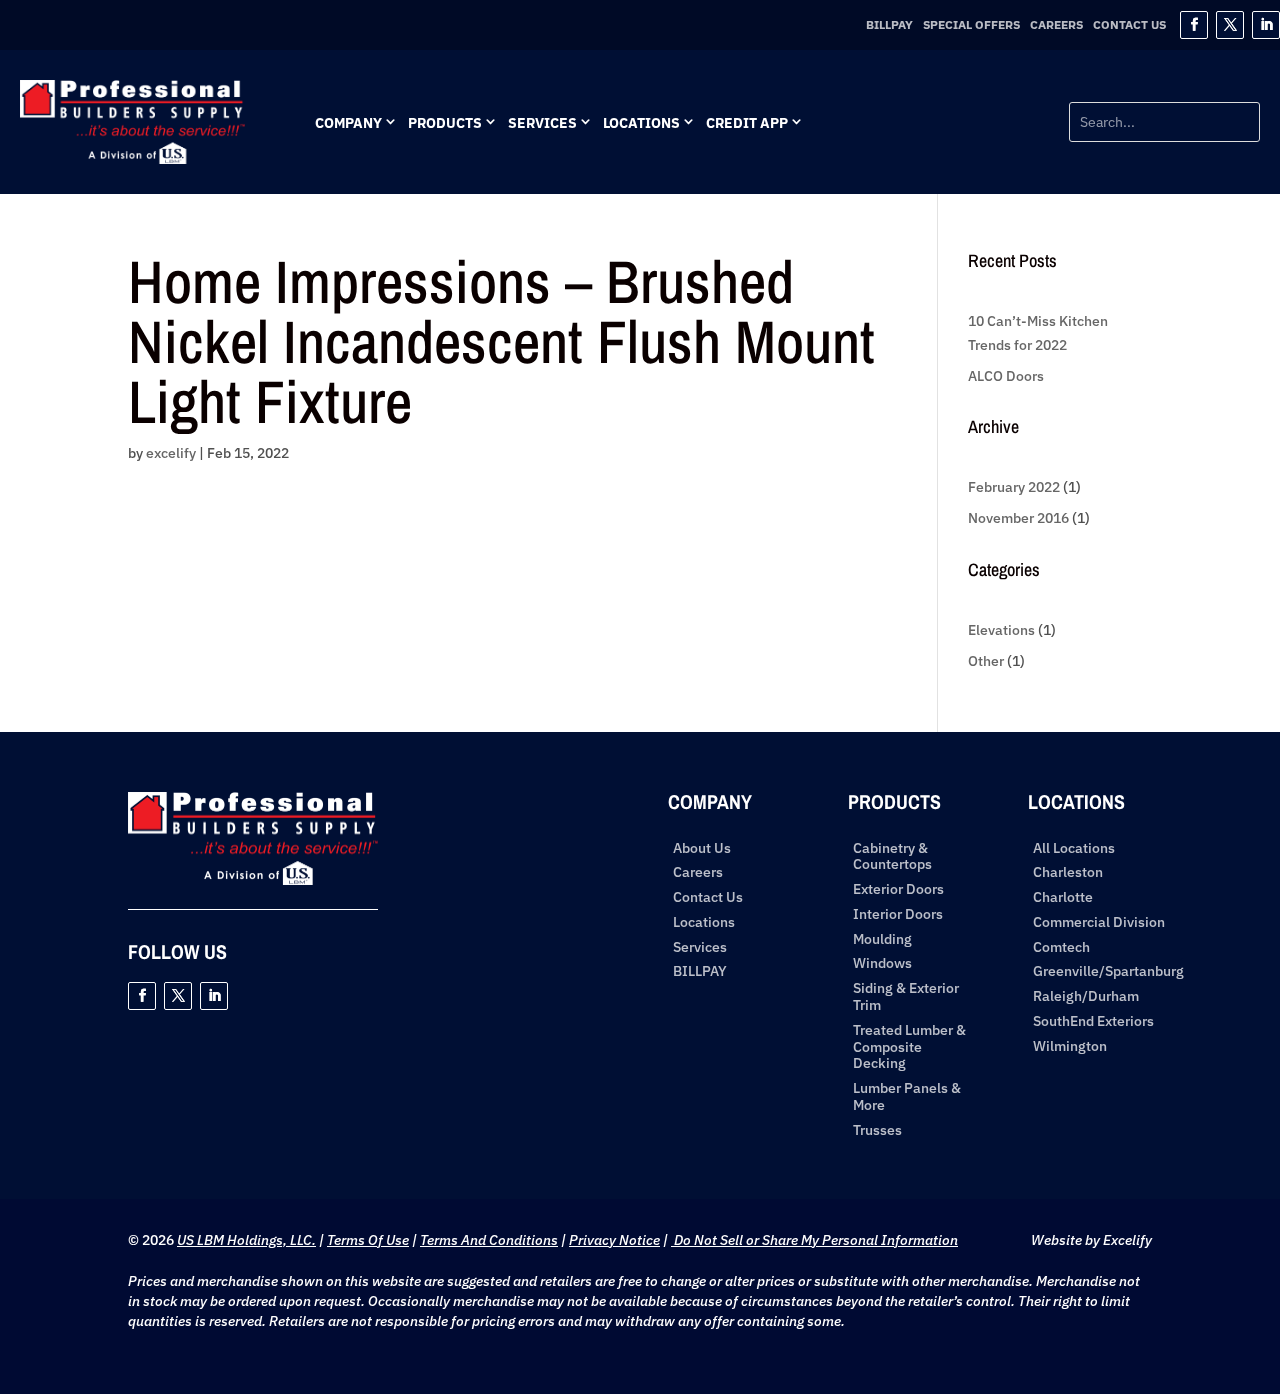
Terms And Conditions (489, 1240)
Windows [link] (882, 963)
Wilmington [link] (1070, 1046)
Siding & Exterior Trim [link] (906, 997)
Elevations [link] (1001, 630)
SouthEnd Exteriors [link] (1093, 1021)
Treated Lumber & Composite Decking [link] (909, 1047)
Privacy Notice (614, 1240)
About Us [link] (702, 848)
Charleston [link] (1068, 872)
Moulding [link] (882, 939)
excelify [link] (171, 453)
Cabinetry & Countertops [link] (892, 857)
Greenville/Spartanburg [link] (1108, 971)
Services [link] (542, 123)
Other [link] (986, 661)
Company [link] (348, 123)
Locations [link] (641, 123)
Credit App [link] (747, 123)
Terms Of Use (368, 1240)
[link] (132, 159)
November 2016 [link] (1018, 518)
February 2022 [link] (1014, 487)
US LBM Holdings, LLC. (246, 1240)
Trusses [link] (877, 1130)
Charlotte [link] (1063, 897)
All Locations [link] (1074, 848)
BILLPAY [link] (889, 25)
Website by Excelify (1091, 1240)
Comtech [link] (1061, 947)
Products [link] (445, 123)
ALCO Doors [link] (1006, 376)
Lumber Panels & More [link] (907, 1097)
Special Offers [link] (971, 25)
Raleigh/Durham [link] (1086, 996)
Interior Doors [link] (898, 914)
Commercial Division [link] (1099, 922)
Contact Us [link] (1129, 25)
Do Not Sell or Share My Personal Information (814, 1240)
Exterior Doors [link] (898, 889)
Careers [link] (1056, 25)
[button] (1194, 25)
